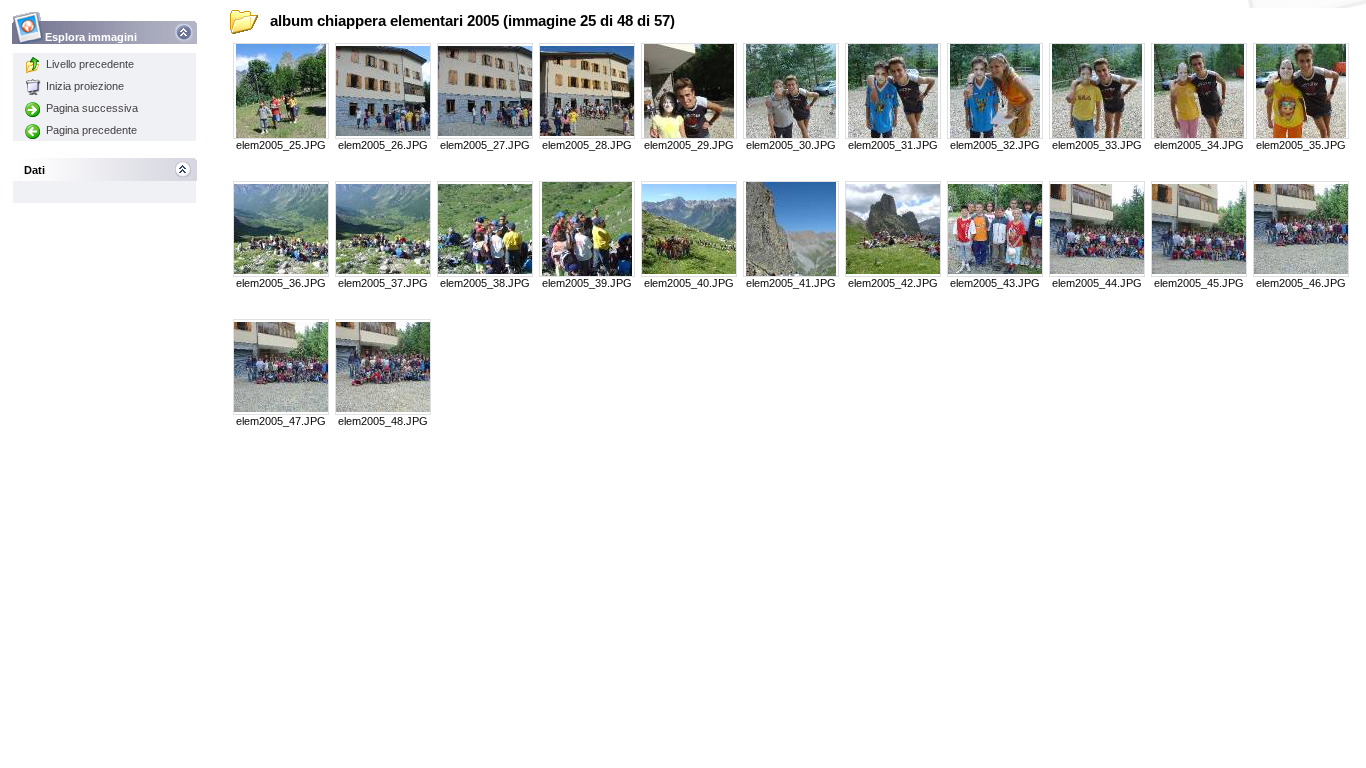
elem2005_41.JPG (791, 283)
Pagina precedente (91, 130)
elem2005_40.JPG (689, 283)
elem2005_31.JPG (893, 145)
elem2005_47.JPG (281, 421)
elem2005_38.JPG (485, 283)
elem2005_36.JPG (281, 283)
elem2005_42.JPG (893, 283)
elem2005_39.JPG (587, 283)
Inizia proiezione (85, 86)
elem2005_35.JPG (1301, 145)
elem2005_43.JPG (995, 283)
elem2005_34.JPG (1199, 145)
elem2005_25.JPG (281, 145)
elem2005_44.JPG (1097, 283)
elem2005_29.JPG (689, 145)
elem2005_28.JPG (587, 145)
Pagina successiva (92, 108)
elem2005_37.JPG (383, 283)
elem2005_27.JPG (485, 145)
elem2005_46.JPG (1301, 283)
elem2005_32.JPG (995, 145)
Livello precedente (90, 64)
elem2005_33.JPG (1097, 145)
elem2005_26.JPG (383, 145)
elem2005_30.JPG (791, 145)
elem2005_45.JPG (1199, 283)
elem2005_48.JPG (383, 421)
